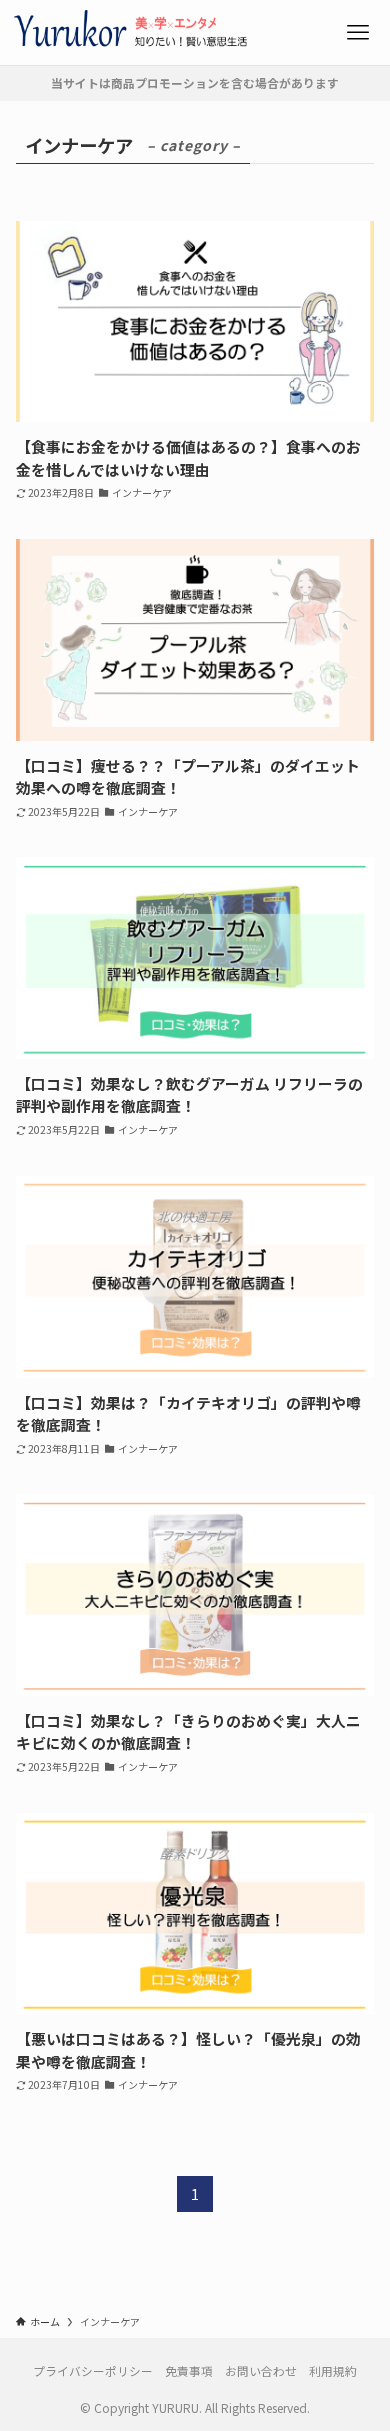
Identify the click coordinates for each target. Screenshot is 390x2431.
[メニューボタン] (358, 32)
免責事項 (189, 2370)
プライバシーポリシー (93, 2370)
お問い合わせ (261, 2370)
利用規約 (333, 2370)
